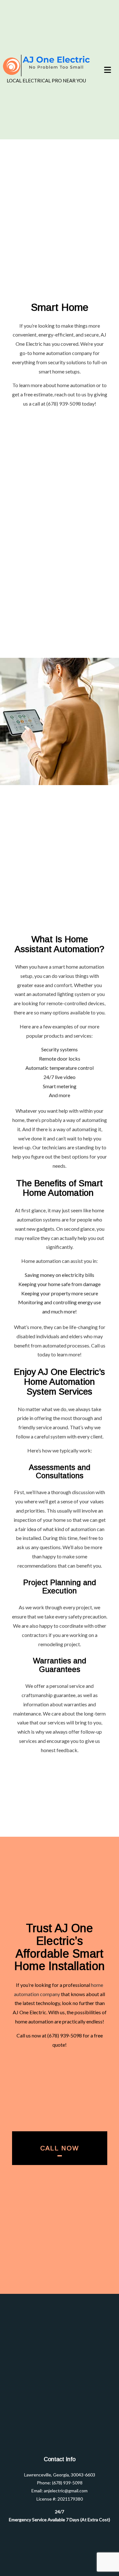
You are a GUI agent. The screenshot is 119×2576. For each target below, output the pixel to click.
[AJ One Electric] (46, 66)
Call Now (60, 2148)
